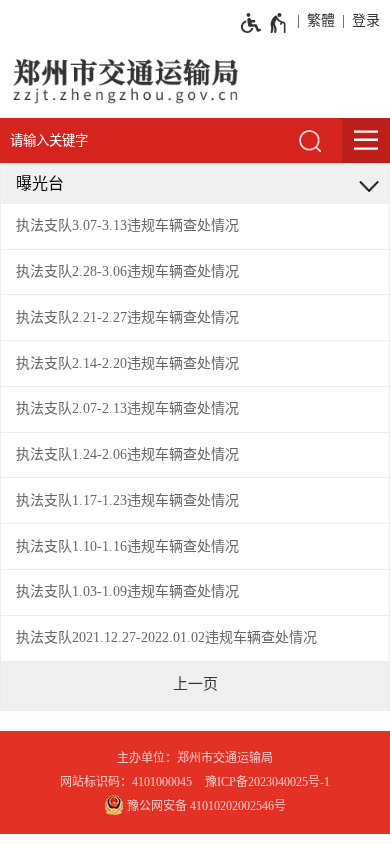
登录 (366, 20)
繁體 (321, 20)
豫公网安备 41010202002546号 (205, 806)
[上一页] (195, 684)
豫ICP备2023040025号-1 (267, 782)
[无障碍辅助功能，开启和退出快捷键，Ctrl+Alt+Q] (264, 23)
